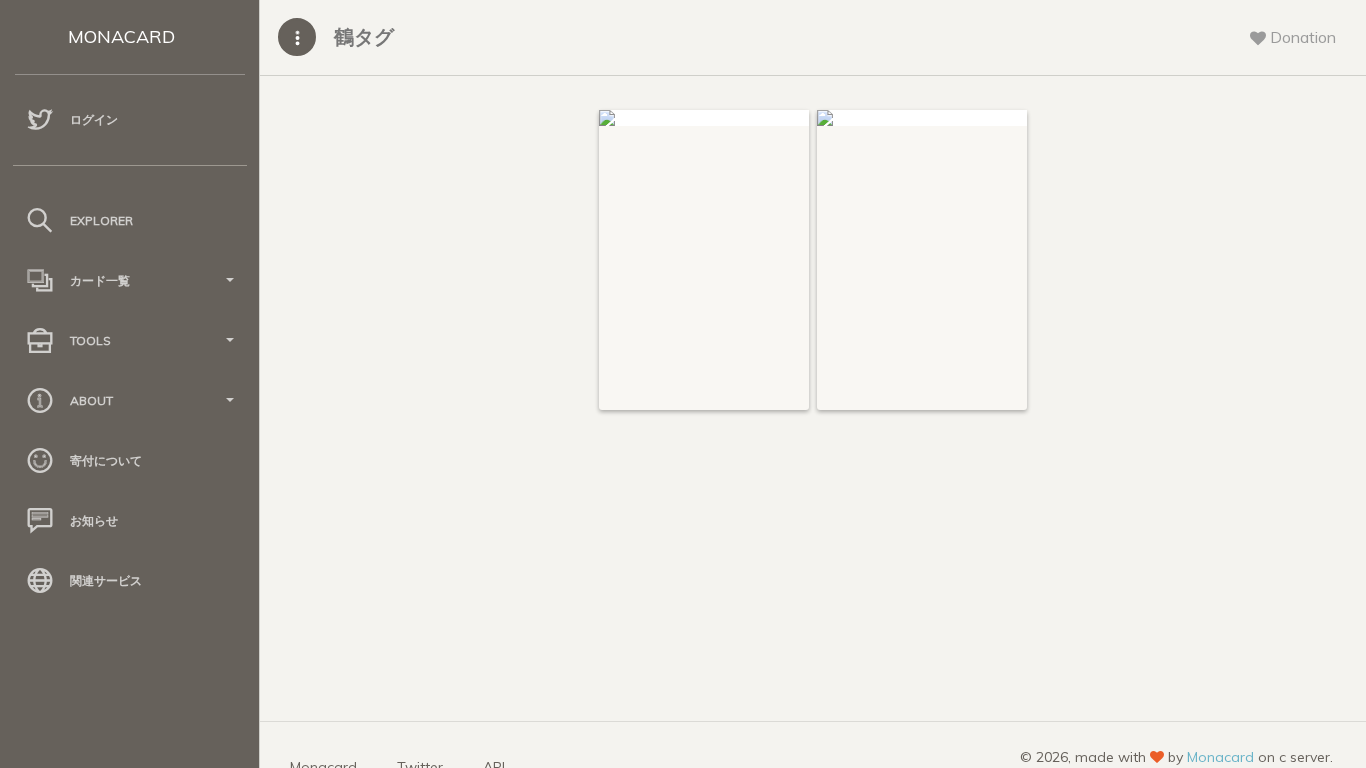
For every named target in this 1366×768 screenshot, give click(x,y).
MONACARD (121, 36)
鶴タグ (364, 36)
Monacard (1220, 757)
